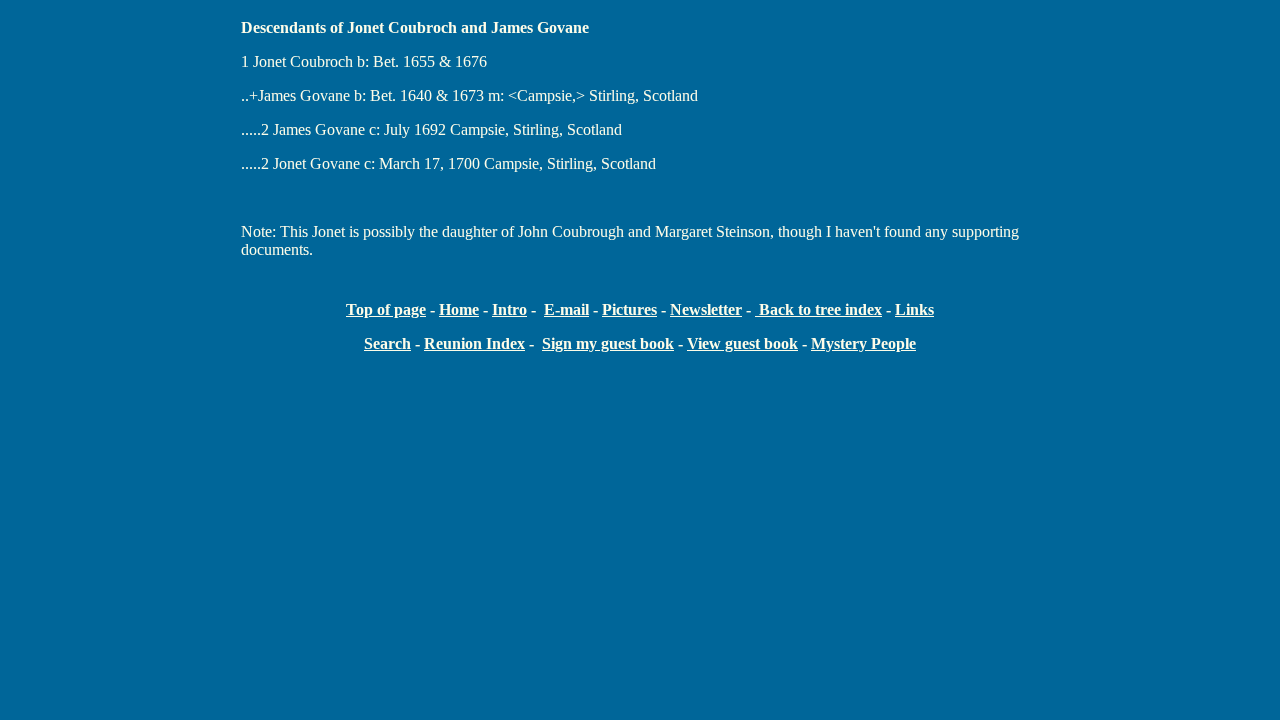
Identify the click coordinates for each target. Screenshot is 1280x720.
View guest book (742, 343)
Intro (509, 309)
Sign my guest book (608, 343)
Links (914, 309)
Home (459, 309)
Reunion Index (474, 343)
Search (387, 343)
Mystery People (863, 343)
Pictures (629, 309)
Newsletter (706, 309)
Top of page (386, 309)
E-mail (566, 309)
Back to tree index (818, 309)
